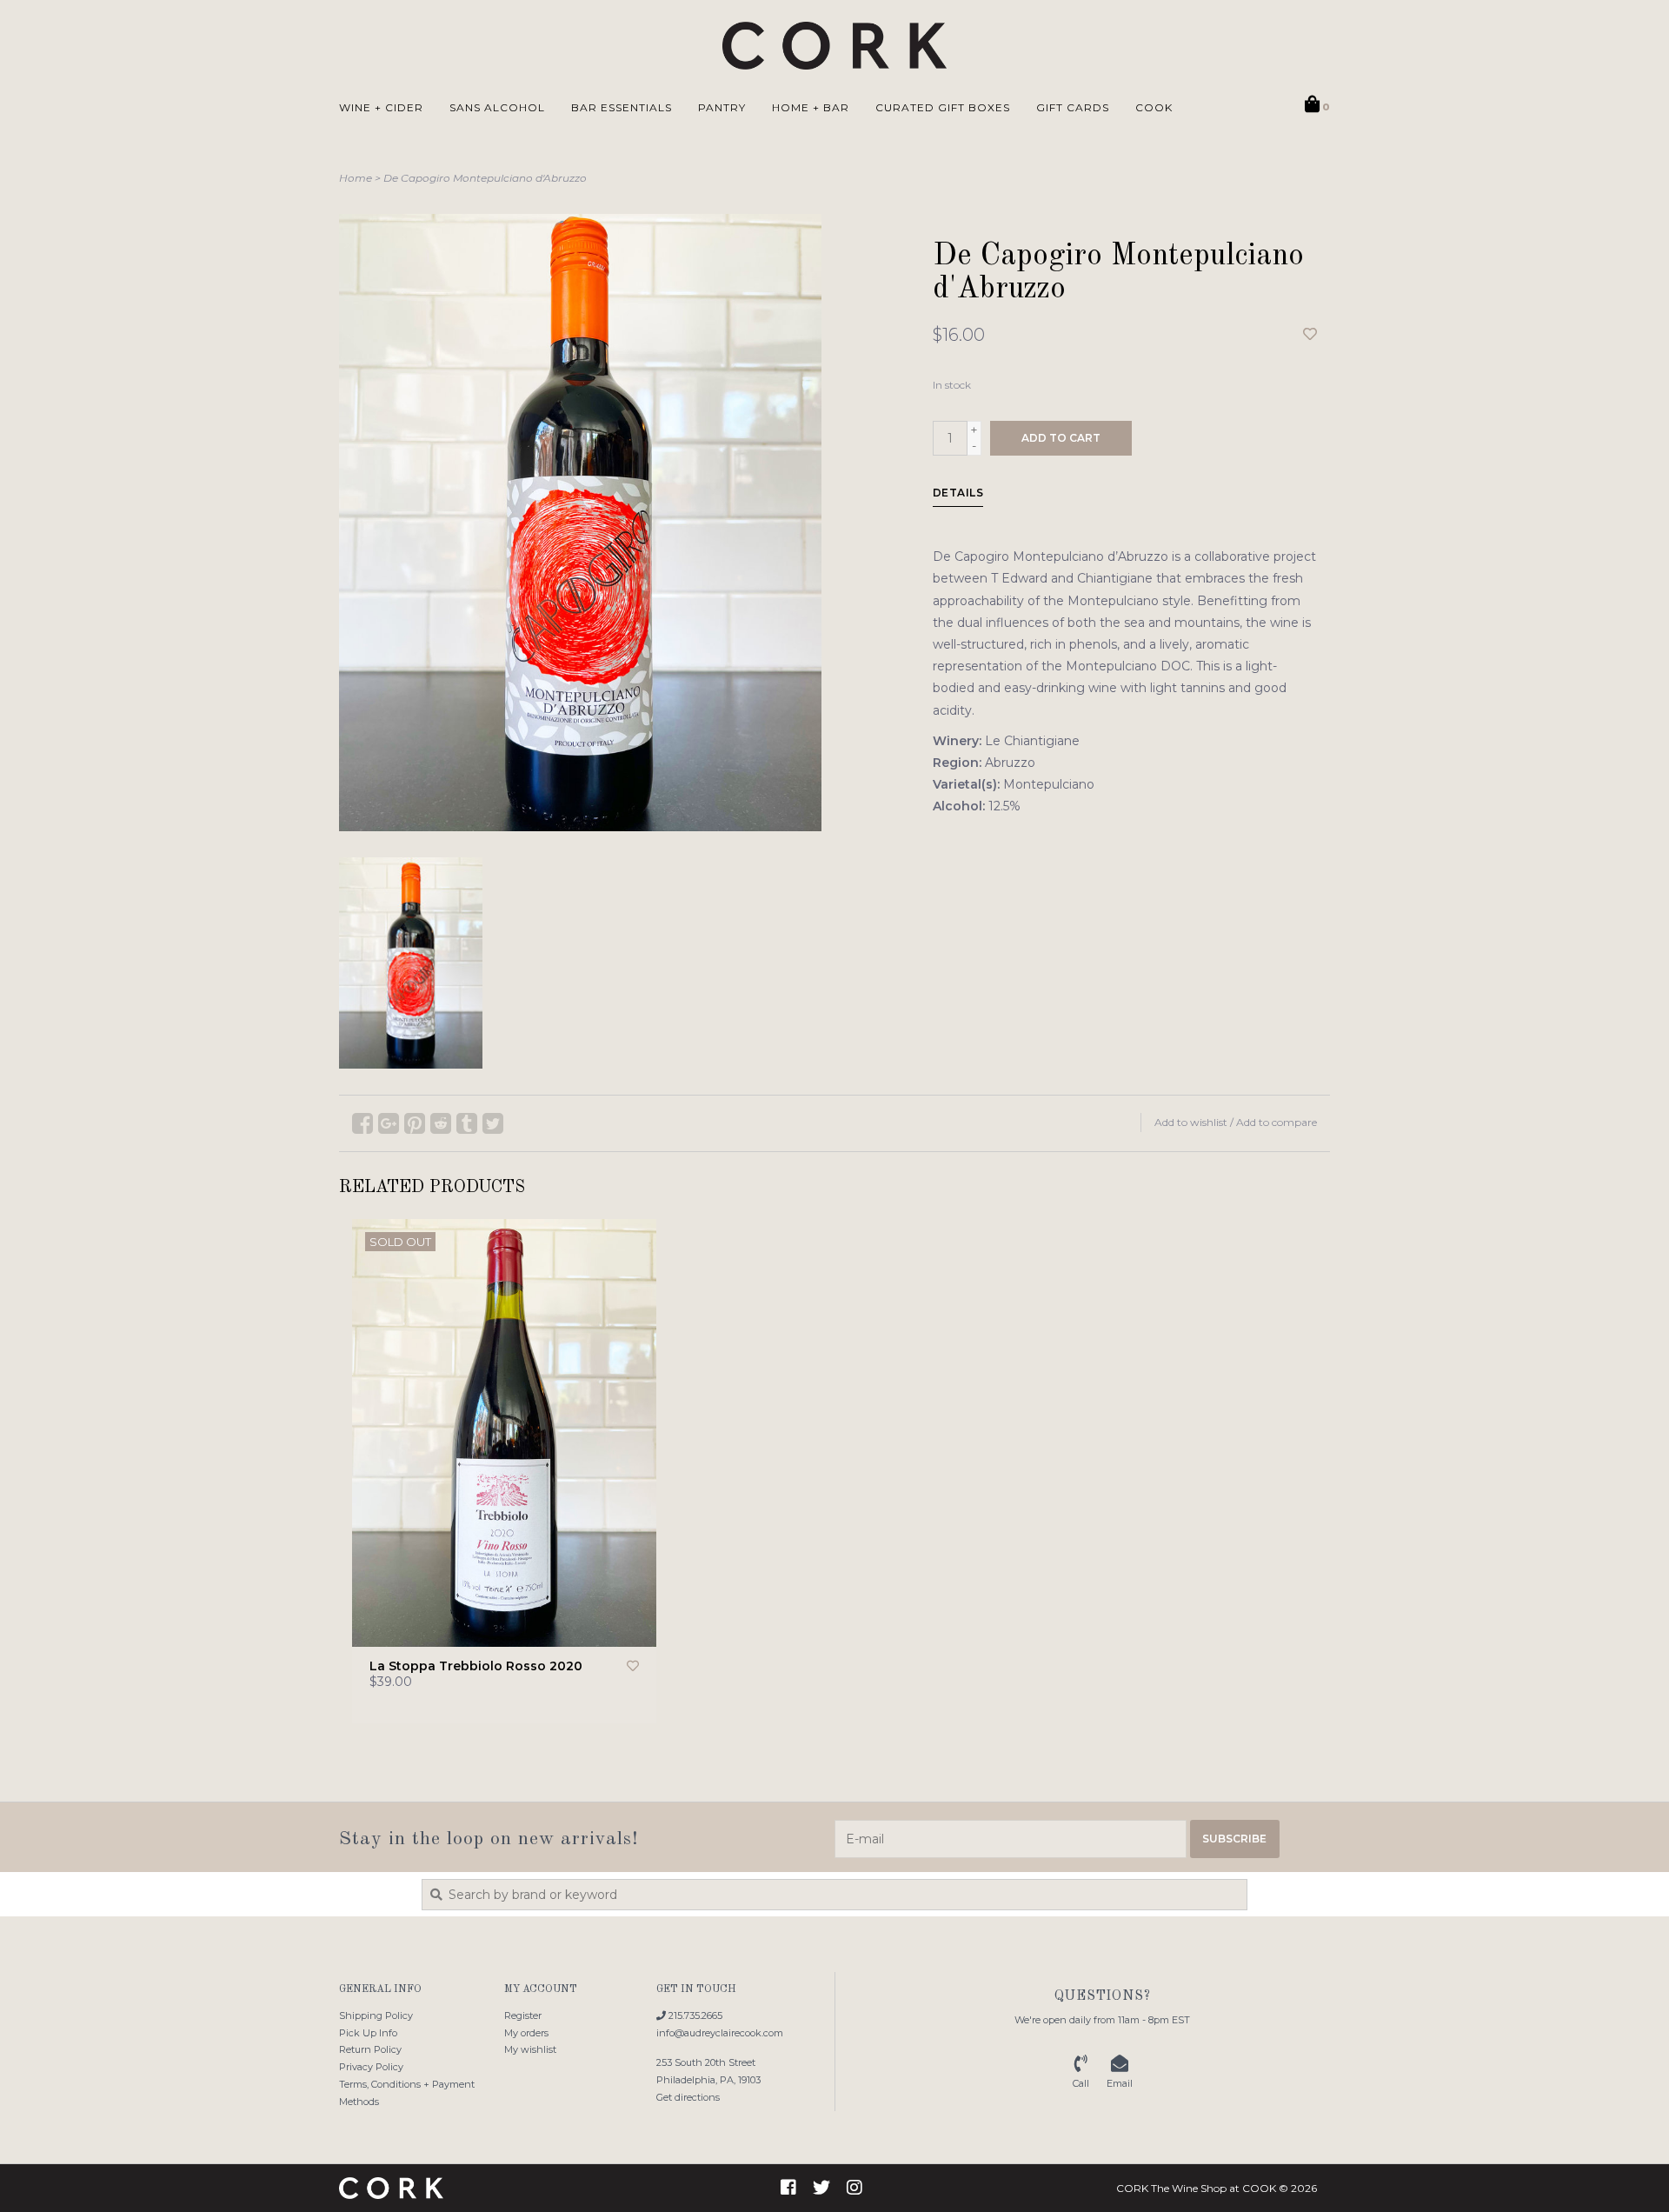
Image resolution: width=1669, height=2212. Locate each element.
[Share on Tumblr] (467, 1123)
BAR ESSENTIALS (622, 107)
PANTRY (722, 107)
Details (958, 493)
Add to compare (1277, 1122)
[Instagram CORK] (854, 2188)
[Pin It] (415, 1123)
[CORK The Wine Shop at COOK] (835, 46)
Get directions (688, 2097)
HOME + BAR (811, 107)
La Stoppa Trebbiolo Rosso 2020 (476, 1666)
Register (523, 2015)
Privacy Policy (371, 2067)
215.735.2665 (694, 2015)
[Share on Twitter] (493, 1123)
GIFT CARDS (1073, 107)
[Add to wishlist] (1310, 335)
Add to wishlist (1191, 1122)
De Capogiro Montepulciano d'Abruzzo (485, 178)
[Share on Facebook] (362, 1123)
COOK (1154, 107)
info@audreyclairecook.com (720, 2033)
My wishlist (530, 2049)
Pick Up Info (368, 2033)
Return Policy (370, 2049)
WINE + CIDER (381, 107)
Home (356, 178)
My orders (526, 2033)
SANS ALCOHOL (497, 107)
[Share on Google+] (389, 1123)
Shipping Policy (376, 2015)
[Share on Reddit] (441, 1123)
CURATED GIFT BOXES (943, 107)
